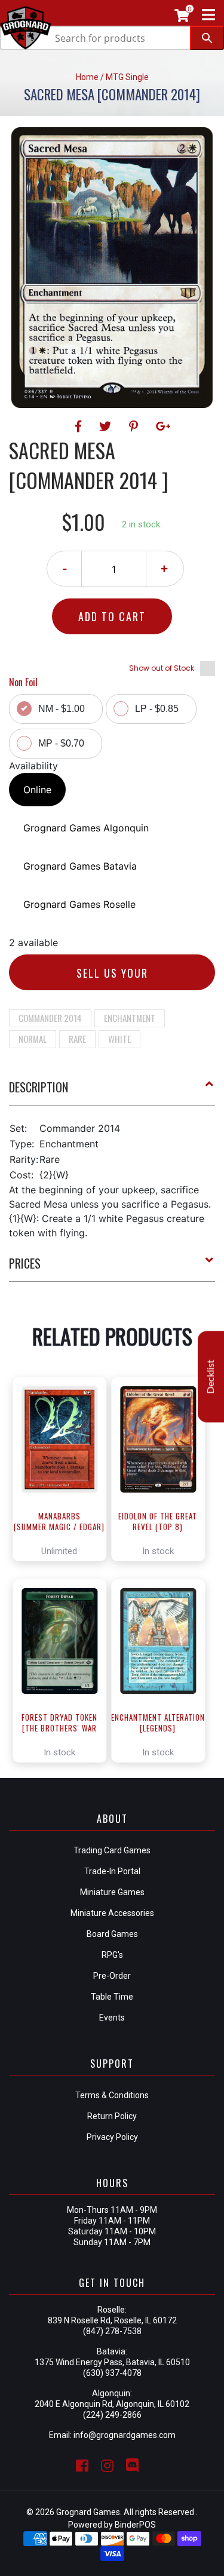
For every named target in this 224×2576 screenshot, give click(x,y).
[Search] (207, 38)
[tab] (112, 1092)
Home (87, 77)
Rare (77, 1039)
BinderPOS (135, 2525)
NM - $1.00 (62, 709)
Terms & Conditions (112, 2095)
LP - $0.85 (157, 709)
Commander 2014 (50, 1018)
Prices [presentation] (25, 1263)
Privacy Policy (112, 2137)
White (119, 1039)
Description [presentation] (39, 1087)
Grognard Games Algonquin (86, 828)
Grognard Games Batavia (80, 866)
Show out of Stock (162, 668)
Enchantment (130, 1018)
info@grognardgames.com (125, 2435)
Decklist (211, 1376)
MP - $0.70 (61, 743)
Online (37, 790)
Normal (33, 1039)
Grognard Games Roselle (79, 904)
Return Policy (112, 2116)
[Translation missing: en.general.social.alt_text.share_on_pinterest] (135, 426)
